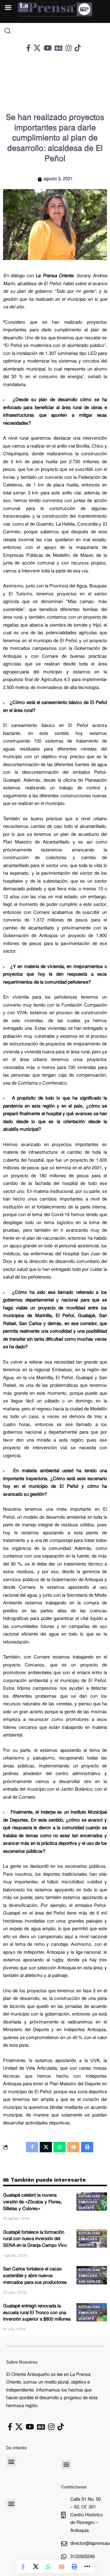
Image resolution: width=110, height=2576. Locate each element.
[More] (87, 2567)
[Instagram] (68, 48)
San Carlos (90, 2282)
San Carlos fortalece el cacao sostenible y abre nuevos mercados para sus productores (35, 2276)
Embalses (88, 2202)
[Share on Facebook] (23, 2567)
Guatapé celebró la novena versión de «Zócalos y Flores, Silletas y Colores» (33, 2202)
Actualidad (89, 2196)
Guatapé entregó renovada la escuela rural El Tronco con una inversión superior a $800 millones (37, 2313)
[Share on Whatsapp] (49, 2567)
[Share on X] (36, 2567)
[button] (11, 2462)
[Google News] (59, 48)
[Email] (61, 2567)
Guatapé (86, 2208)
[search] (55, 31)
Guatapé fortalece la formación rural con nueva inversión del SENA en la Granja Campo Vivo (35, 2239)
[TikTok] (78, 48)
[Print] (74, 2567)
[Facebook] (28, 48)
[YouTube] (48, 48)
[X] (37, 48)
